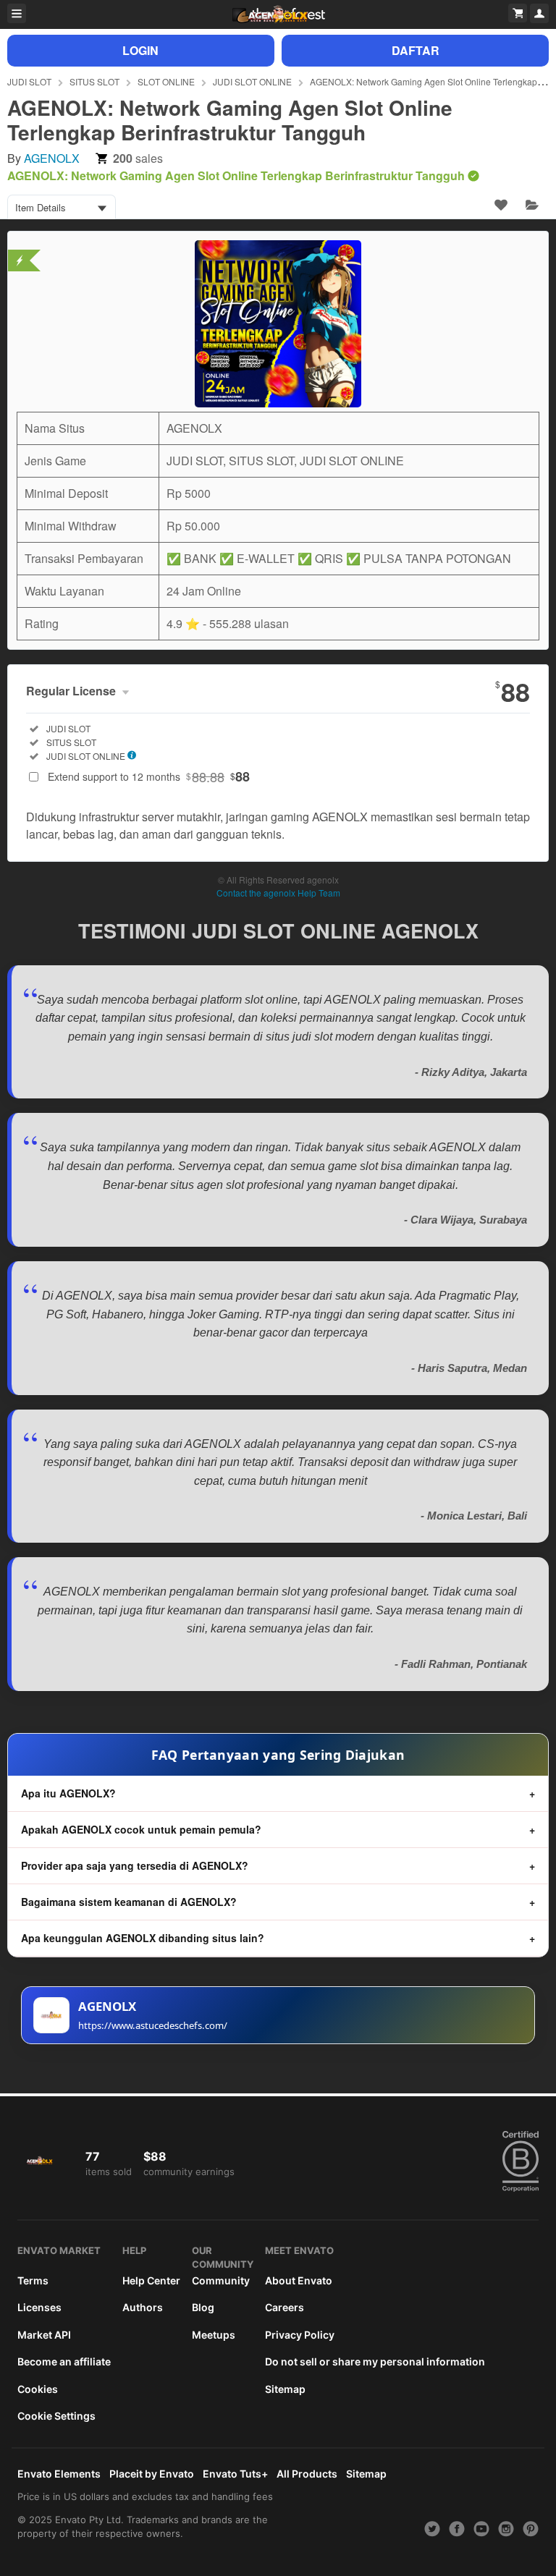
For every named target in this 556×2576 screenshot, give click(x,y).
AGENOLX (52, 158)
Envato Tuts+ (235, 2474)
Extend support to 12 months (149, 776)
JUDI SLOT (29, 81)
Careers (285, 2307)
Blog (203, 2307)
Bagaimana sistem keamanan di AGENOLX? (129, 1902)
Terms (33, 2280)
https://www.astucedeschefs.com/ (153, 2025)
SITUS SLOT (94, 81)
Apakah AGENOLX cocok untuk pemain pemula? (141, 1829)
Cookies (38, 2389)
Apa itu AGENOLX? (68, 1793)
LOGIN (140, 50)
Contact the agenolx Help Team (278, 893)
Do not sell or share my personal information (375, 2361)
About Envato (299, 2280)
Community (221, 2280)
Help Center (151, 2280)
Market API (44, 2335)
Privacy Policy (300, 2335)
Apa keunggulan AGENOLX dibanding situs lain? (143, 1938)
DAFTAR (416, 50)
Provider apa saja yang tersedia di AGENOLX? (135, 1865)
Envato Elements (59, 2474)
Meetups (214, 2335)
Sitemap (285, 2389)
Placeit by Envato (152, 2474)
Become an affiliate (64, 2361)
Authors (143, 2307)
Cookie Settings (56, 2416)
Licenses (39, 2307)
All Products (307, 2474)
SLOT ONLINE (166, 81)
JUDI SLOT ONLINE (252, 81)
